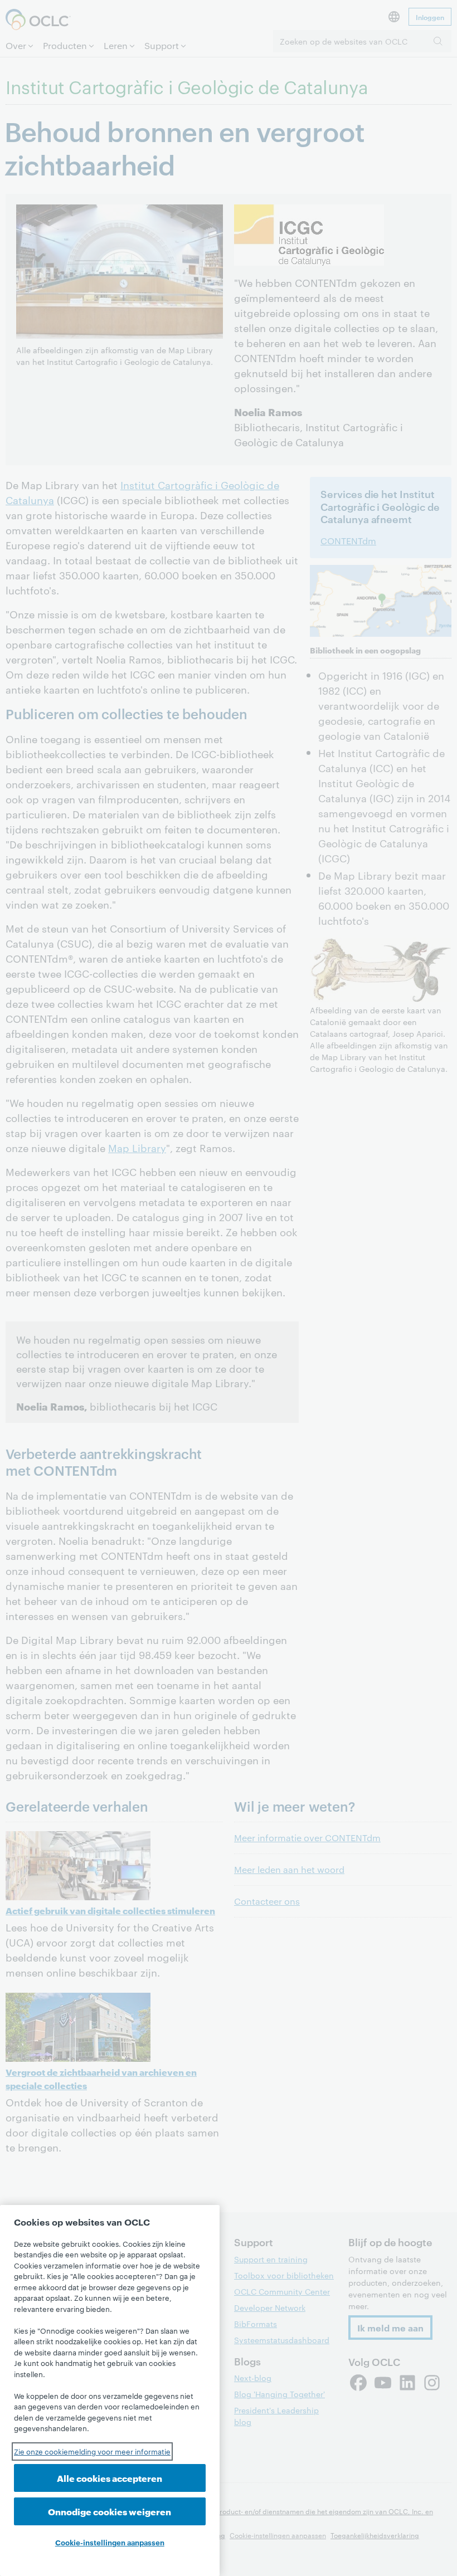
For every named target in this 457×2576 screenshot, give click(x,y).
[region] (110, 2390)
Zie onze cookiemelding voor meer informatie (92, 2451)
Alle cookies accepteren (110, 2478)
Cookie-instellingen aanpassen (110, 2542)
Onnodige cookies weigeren (110, 2511)
